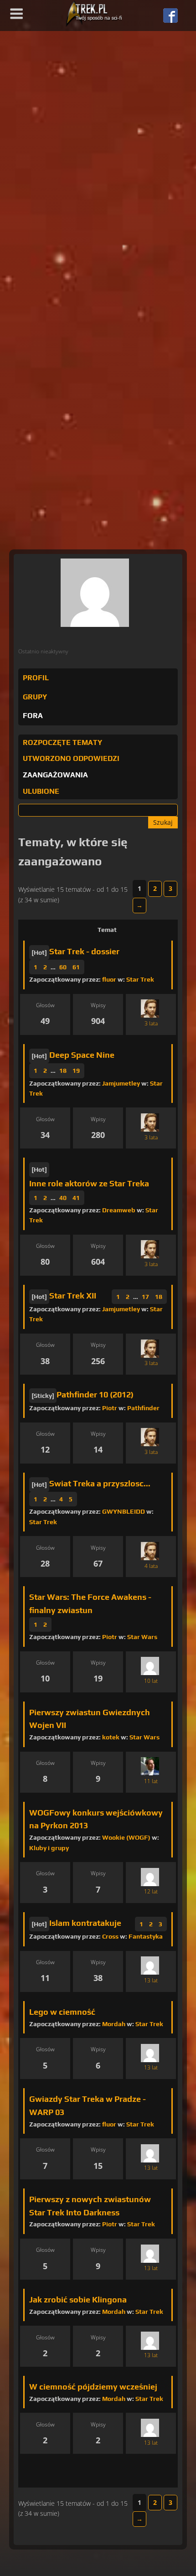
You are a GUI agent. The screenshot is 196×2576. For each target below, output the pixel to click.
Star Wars (142, 1637)
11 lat (151, 1781)
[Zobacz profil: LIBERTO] (150, 1966)
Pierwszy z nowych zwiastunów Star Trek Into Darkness (90, 2206)
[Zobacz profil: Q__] (150, 1009)
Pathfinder (143, 1408)
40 (63, 1198)
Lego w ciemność (62, 2012)
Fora (33, 716)
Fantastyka (146, 1936)
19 (76, 1071)
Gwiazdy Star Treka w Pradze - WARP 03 (88, 2105)
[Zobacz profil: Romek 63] (150, 1766)
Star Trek (140, 979)
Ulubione (41, 791)
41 (76, 1198)
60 (63, 967)
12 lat (151, 1891)
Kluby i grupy (49, 1848)
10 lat (151, 1681)
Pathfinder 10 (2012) (95, 1394)
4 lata (151, 1566)
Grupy (35, 697)
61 (76, 967)
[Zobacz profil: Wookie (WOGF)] (150, 1877)
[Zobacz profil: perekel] (150, 2341)
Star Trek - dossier (84, 951)
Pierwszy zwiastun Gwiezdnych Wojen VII (90, 1719)
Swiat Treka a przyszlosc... (100, 1483)
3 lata (151, 1023)
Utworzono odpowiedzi (71, 758)
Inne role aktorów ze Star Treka (89, 1183)
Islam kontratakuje (85, 1923)
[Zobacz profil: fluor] (150, 2428)
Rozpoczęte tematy (62, 742)
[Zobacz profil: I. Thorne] (150, 2053)
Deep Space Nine (82, 1055)
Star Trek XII (73, 1296)
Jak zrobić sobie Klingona (78, 2299)
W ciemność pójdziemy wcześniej (93, 2387)
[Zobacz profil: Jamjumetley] (150, 2253)
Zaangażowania (55, 775)
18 (63, 1071)
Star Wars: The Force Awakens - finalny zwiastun (90, 1604)
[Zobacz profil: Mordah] (150, 2153)
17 (145, 1297)
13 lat (151, 1980)
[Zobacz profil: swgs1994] (150, 1666)
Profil (36, 678)
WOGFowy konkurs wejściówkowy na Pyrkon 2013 (96, 1819)
